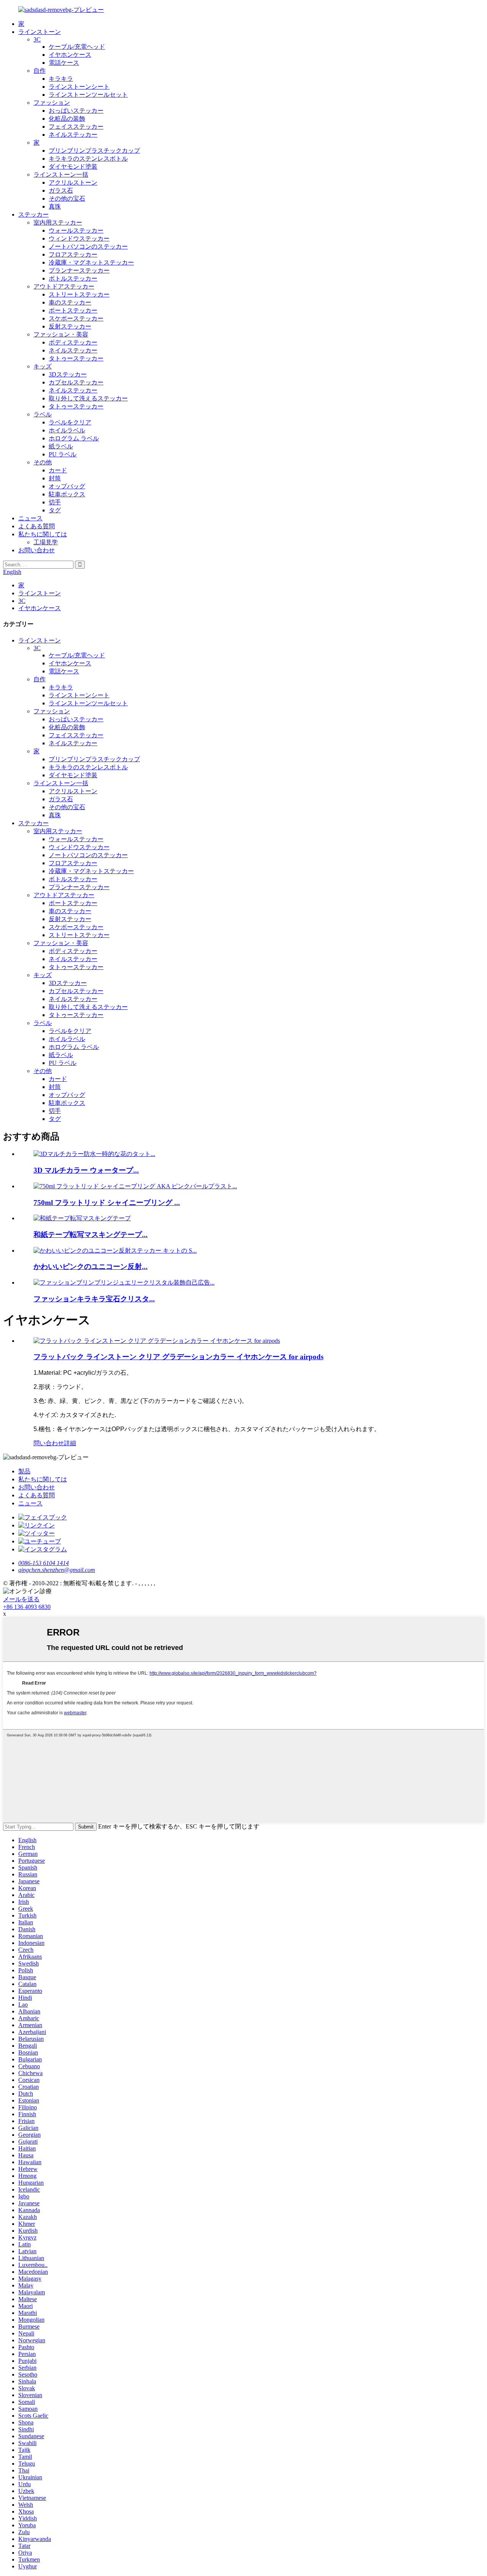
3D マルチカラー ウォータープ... (86, 1170)
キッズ (43, 366)
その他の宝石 (67, 198)
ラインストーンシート (79, 87)
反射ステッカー (70, 326)
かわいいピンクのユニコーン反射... (91, 1266)
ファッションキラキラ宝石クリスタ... (94, 1299)
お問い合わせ (37, 550)
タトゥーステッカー (76, 358)
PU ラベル (63, 454)
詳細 (70, 1443)
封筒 (55, 478)
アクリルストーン (73, 183)
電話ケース (64, 63)
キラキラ (61, 79)
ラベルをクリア (70, 422)
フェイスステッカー (76, 127)
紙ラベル (61, 446)
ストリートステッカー (79, 294)
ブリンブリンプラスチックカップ (94, 151)
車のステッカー (70, 302)
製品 (24, 1471)
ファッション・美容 (61, 334)
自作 (40, 71)
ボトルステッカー (73, 278)
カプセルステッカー (76, 382)
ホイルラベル (67, 430)
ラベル (43, 414)
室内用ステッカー (58, 222)
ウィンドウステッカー (79, 238)
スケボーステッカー (76, 318)
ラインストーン (40, 32)
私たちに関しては (43, 534)
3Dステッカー (68, 374)
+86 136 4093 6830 (27, 1607)
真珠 (55, 206)
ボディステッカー (73, 342)
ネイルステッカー (73, 135)
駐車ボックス (67, 494)
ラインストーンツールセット (88, 95)
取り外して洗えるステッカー (88, 398)
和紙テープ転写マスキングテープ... (91, 1235)
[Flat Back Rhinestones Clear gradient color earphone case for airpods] (157, 1341)
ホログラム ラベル (74, 438)
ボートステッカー (73, 310)
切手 (55, 502)
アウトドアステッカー (64, 286)
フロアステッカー (73, 254)
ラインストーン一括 (61, 175)
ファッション (52, 103)
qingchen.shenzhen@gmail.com (57, 1570)
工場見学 (46, 542)
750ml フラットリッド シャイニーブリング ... (107, 1203)
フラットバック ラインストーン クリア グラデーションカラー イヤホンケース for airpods (178, 1357)
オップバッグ (67, 486)
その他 (43, 462)
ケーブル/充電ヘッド (77, 47)
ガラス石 (61, 190)
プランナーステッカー (79, 270)
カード (58, 470)
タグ (55, 510)
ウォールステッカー (76, 230)
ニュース (30, 518)
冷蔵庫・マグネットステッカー (91, 262)
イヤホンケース (70, 55)
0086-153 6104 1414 (44, 1563)
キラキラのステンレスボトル (88, 159)
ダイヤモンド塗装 (73, 167)
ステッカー (33, 214)
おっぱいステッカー (76, 111)
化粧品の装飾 (67, 119)
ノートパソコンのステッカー (88, 246)
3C (37, 39)
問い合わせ (49, 1443)
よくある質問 (37, 526)
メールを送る (21, 1599)
